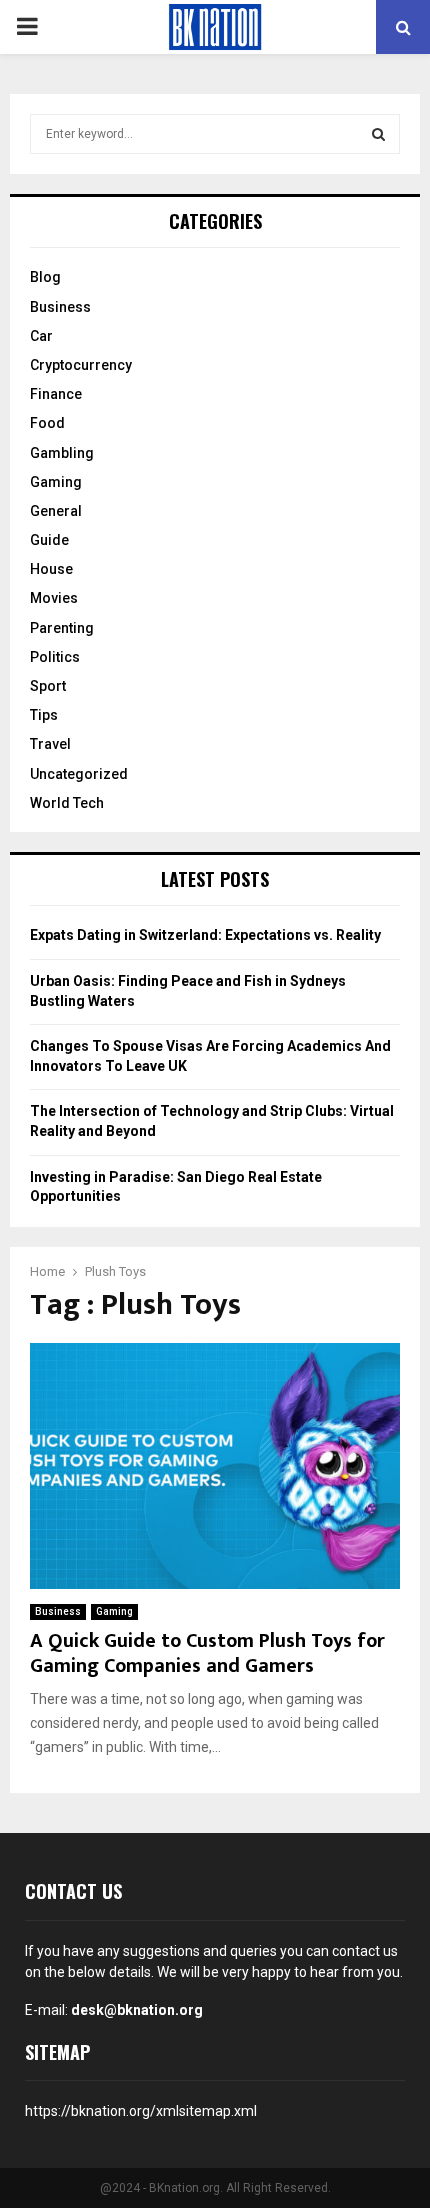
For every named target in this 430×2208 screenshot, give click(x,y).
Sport (48, 686)
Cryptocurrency (81, 365)
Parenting (62, 628)
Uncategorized (79, 774)
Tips (44, 715)
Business (58, 1611)
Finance (56, 394)
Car (41, 336)
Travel (50, 744)
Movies (54, 598)
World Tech (67, 803)
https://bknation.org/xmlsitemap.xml (141, 2111)
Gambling (62, 453)
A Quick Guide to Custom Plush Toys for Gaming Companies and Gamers (207, 1653)
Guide (49, 540)
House (51, 569)
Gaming (114, 1611)
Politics (55, 657)
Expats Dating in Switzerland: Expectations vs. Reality (205, 935)
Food (47, 423)
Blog (45, 277)
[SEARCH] (378, 134)
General (56, 511)
